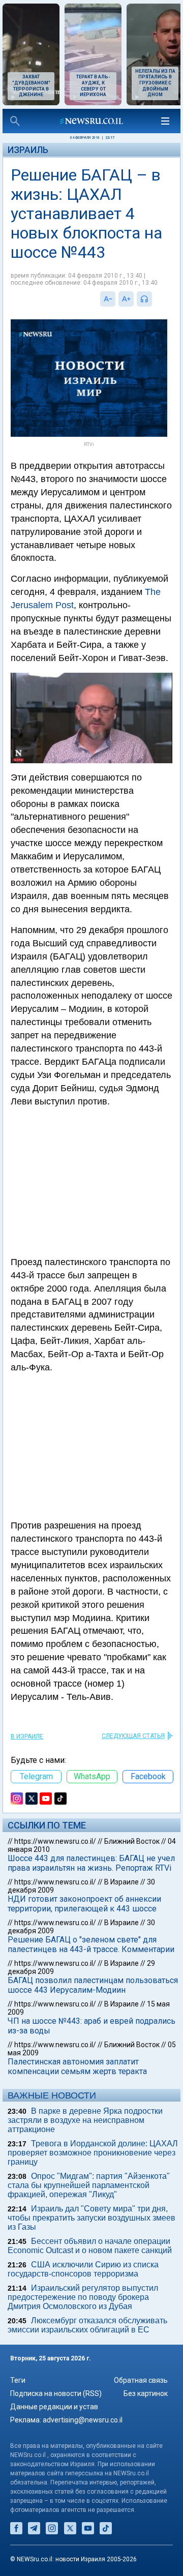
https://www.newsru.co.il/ (55, 1841)
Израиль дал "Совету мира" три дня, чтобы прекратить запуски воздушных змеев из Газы (91, 2218)
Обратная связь (141, 2380)
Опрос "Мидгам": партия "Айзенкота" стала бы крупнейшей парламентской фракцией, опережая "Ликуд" (89, 2185)
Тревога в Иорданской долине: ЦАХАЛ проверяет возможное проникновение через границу (93, 2153)
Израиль (28, 150)
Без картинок (146, 2393)
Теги (18, 2380)
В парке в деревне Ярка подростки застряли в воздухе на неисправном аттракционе (85, 2120)
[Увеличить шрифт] (126, 299)
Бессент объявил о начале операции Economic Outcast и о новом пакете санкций (90, 2246)
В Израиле (27, 1736)
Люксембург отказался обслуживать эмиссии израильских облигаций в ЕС (87, 2325)
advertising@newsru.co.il (83, 2420)
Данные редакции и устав (54, 2407)
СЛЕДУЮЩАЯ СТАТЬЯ (133, 1736)
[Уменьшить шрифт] (108, 299)
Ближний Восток (132, 1841)
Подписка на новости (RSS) (56, 2393)
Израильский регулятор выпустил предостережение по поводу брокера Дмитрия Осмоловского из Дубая (83, 2297)
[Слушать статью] (155, 299)
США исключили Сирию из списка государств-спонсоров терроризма (83, 2269)
